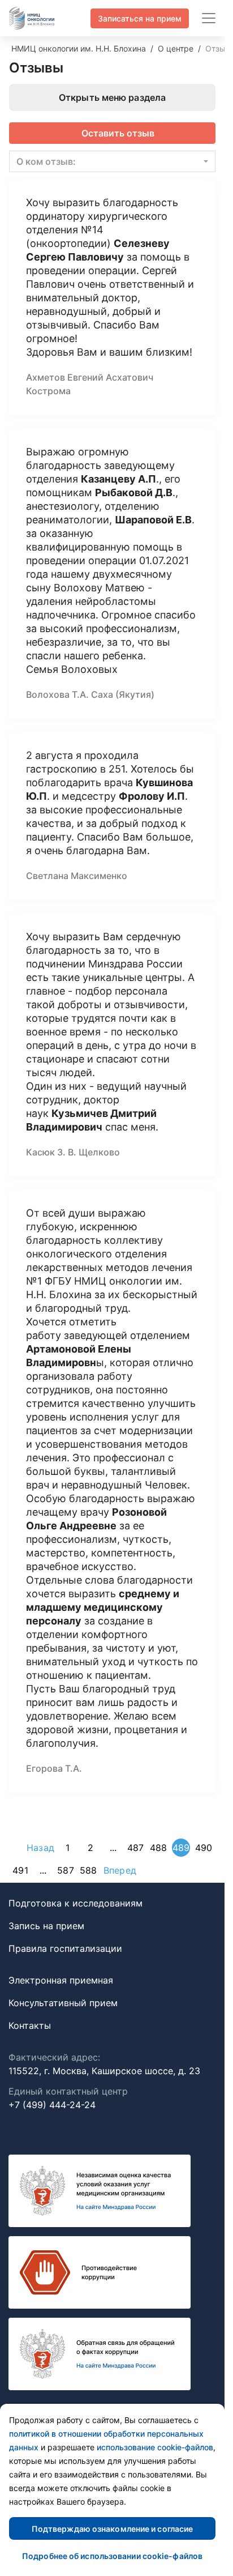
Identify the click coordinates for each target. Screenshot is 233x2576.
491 (20, 1870)
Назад (40, 1848)
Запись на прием (46, 1926)
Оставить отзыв (118, 133)
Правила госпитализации (65, 1948)
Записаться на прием (140, 18)
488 (158, 1848)
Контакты (30, 2025)
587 (65, 1870)
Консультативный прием (63, 2003)
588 (88, 1870)
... (113, 1848)
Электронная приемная (61, 1980)
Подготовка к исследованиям (75, 1903)
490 (204, 1848)
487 (135, 1848)
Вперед (120, 1870)
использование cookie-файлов (155, 2447)
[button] (112, 161)
